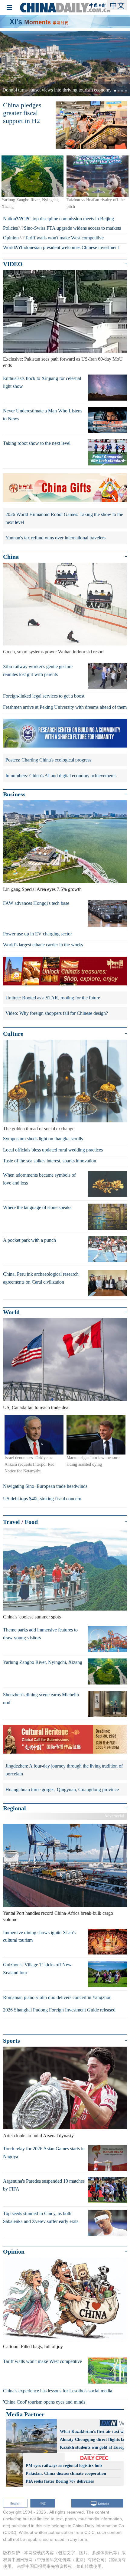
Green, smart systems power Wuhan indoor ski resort (53, 652)
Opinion (11, 238)
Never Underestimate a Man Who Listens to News (43, 415)
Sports (11, 2041)
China (11, 557)
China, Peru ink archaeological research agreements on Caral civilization (41, 1278)
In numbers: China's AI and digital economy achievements (61, 776)
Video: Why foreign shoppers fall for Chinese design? (57, 1013)
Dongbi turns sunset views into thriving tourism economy (57, 90)
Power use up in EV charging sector (37, 934)
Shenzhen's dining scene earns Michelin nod (41, 1699)
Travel (11, 1522)
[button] (10, 64)
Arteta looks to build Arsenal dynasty (38, 2136)
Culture (13, 1034)
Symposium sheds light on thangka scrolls (43, 1139)
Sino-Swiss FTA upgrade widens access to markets (72, 228)
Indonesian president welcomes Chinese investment (70, 247)
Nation (10, 219)
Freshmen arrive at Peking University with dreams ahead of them (65, 707)
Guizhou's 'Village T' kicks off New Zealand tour (37, 1969)
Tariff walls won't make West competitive (64, 238)
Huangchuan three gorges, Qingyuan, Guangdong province (62, 1790)
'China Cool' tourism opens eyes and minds (44, 2402)
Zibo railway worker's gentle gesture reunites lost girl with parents (38, 670)
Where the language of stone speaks (37, 1207)
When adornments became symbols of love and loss (39, 1179)
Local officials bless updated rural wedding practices (53, 1150)
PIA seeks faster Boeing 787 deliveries (60, 2481)
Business (14, 794)
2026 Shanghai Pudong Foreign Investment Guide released (59, 2010)
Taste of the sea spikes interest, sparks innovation (50, 1161)
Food (31, 1522)
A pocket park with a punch (29, 1240)
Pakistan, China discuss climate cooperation (66, 2473)
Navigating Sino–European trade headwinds (45, 1486)
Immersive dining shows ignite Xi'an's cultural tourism (39, 1936)
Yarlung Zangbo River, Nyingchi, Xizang (43, 1662)
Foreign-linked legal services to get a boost (44, 696)
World (9, 247)
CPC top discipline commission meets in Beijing (68, 219)
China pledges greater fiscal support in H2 (22, 113)
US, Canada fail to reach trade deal (36, 1407)
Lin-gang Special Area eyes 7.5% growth (42, 889)
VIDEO (13, 264)
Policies (10, 228)
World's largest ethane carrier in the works (43, 945)
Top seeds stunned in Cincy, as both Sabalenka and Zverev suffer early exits (41, 2217)
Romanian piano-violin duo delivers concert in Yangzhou (57, 1997)
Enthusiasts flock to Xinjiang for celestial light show (42, 382)
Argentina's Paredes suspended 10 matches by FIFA (44, 2185)
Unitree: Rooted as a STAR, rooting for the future (53, 998)
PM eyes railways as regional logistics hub (64, 2466)
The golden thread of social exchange (39, 1129)
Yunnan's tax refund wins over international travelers (55, 538)
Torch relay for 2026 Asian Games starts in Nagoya (44, 2153)
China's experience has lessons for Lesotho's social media (58, 2391)
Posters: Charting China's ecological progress (48, 760)
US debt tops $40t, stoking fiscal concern (42, 1499)
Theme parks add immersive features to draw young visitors (40, 1634)
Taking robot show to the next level (37, 443)
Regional (15, 1808)
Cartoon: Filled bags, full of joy (33, 2346)
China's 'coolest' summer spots (32, 1617)
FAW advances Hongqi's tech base (36, 903)
